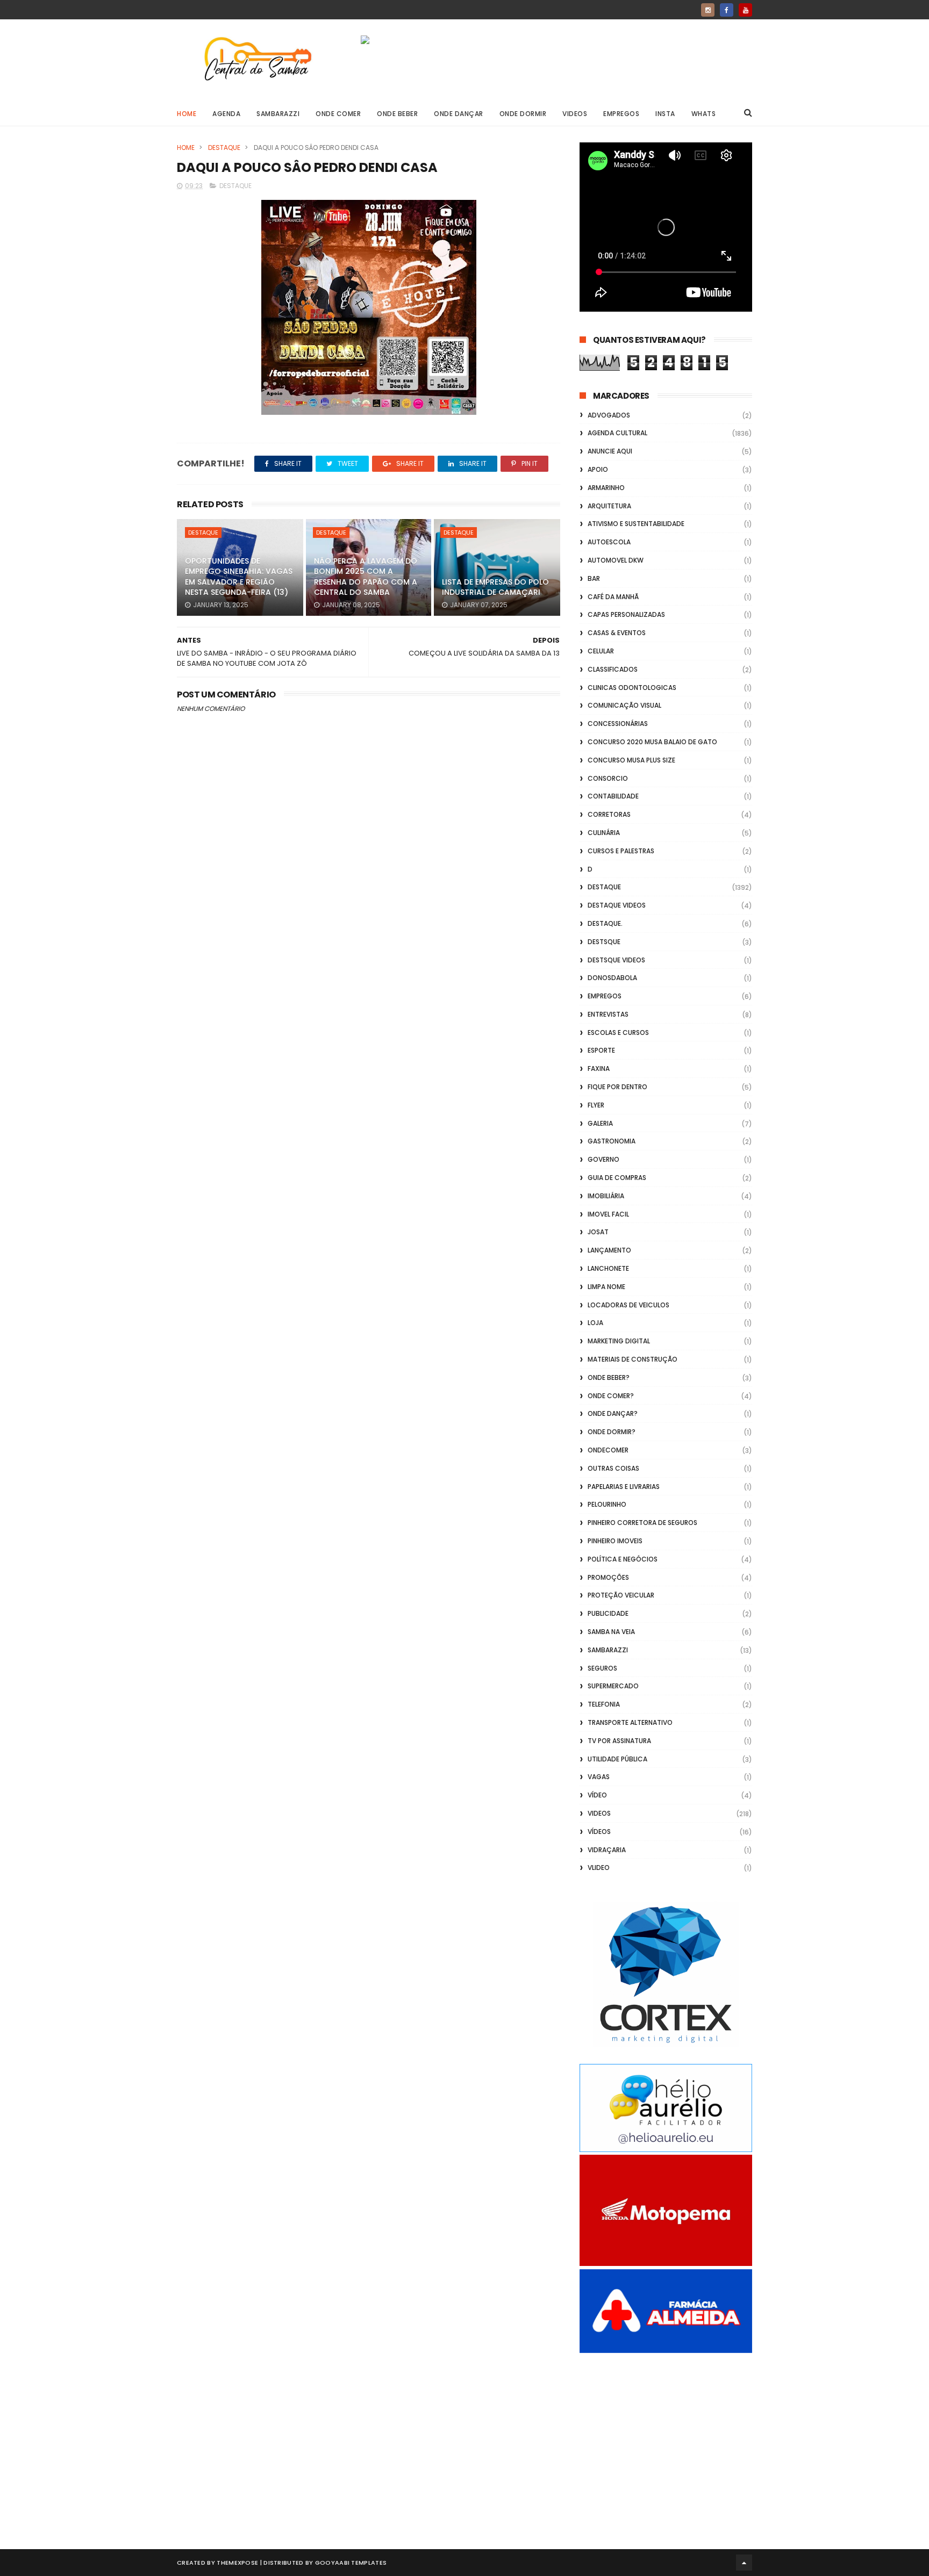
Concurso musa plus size (631, 760)
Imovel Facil (608, 1214)
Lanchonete (608, 1268)
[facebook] (727, 10)
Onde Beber (397, 114)
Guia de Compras (617, 1178)
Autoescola (609, 542)
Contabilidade (613, 796)
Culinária (604, 833)
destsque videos (616, 960)
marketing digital (619, 1341)
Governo (603, 1159)
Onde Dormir (523, 114)
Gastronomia (612, 1141)
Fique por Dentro (617, 1087)
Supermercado (613, 1686)
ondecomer (608, 1450)
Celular (601, 651)
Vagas (599, 1777)
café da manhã (613, 597)
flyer (596, 1105)
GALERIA (600, 1123)
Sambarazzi (278, 114)
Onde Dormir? (612, 1432)
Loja (595, 1323)
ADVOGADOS (609, 415)
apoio (598, 469)
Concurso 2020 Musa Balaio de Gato (652, 742)
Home (187, 114)
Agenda (226, 114)
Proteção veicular (621, 1595)
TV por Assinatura (619, 1741)
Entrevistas (608, 1014)
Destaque (224, 147)
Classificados (613, 669)
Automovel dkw (616, 560)
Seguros (602, 1668)
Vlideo (599, 1868)
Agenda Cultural (617, 433)
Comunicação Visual (624, 705)
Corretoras (609, 814)
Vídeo (597, 1795)
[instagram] (708, 10)
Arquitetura (609, 506)
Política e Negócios (623, 1559)
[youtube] (745, 10)
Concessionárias (618, 724)
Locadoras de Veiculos (628, 1305)
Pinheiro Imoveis (615, 1541)
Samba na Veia (611, 1632)
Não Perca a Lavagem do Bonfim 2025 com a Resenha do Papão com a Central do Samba (366, 577)
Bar (594, 578)
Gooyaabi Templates (351, 2563)
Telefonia (604, 1704)
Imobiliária (606, 1196)
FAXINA (599, 1068)
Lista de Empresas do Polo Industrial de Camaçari (495, 587)
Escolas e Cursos (618, 1032)
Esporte (601, 1050)
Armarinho (606, 488)
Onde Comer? (611, 1396)
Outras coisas (613, 1468)
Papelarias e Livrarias (624, 1487)
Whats (704, 114)
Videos (575, 114)
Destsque (604, 942)
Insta (665, 114)
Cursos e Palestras (621, 851)
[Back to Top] (744, 2563)
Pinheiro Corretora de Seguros (642, 1523)
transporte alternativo (630, 1722)
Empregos (621, 114)
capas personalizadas (626, 614)
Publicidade (608, 1613)
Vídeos (599, 1832)
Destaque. (605, 923)
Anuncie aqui (610, 451)
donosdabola (612, 978)
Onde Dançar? (613, 1413)
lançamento (609, 1250)
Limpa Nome (606, 1287)
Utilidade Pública (617, 1759)
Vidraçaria (607, 1850)
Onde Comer (338, 114)
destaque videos (617, 905)
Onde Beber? (609, 1377)
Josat (598, 1232)
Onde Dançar (459, 114)
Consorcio (608, 778)
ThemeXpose (237, 2563)
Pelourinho (607, 1504)
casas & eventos (617, 633)
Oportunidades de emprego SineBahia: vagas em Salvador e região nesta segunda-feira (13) (239, 577)
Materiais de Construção (633, 1359)
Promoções (608, 1577)
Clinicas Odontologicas (632, 688)
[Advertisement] (666, 2439)
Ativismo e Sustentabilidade (636, 524)
